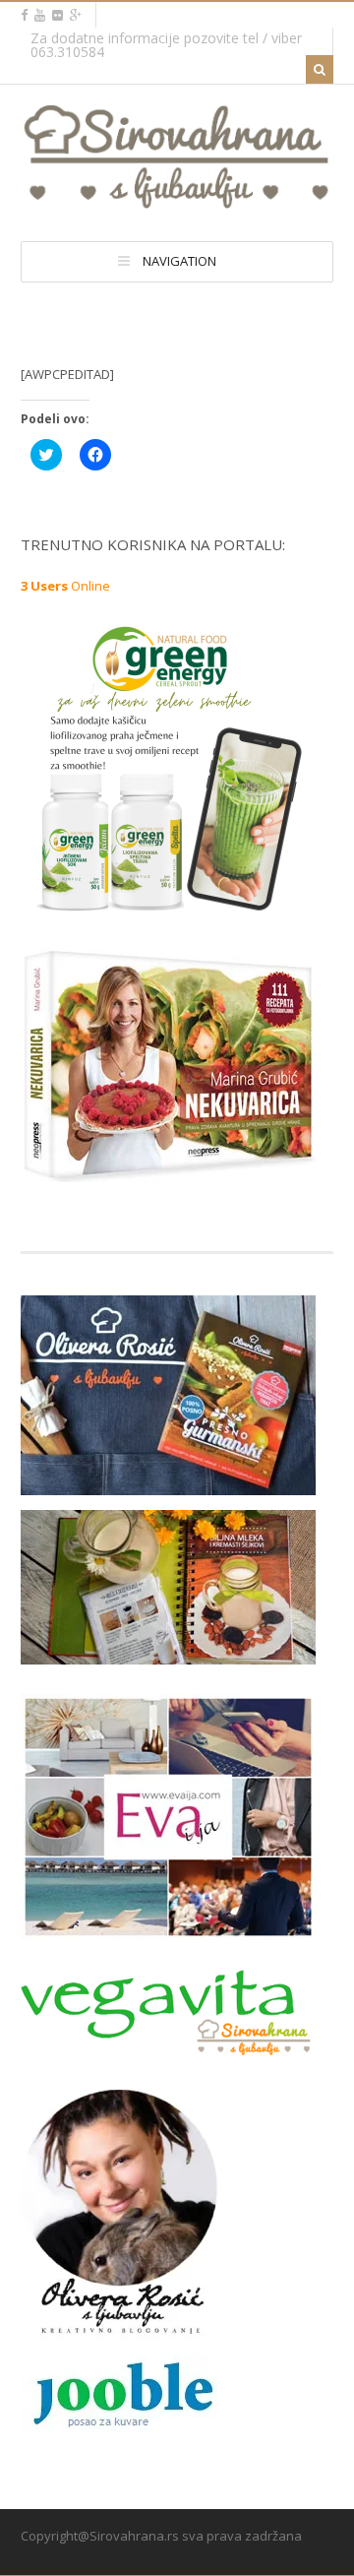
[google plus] (76, 15)
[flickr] (58, 15)
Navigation (179, 261)
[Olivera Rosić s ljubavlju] (119, 2327)
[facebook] (24, 15)
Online (65, 586)
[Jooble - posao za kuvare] (119, 2425)
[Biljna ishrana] (168, 1169)
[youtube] (40, 15)
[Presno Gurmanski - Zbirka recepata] (168, 1652)
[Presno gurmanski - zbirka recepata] (168, 1482)
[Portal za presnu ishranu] (177, 201)
